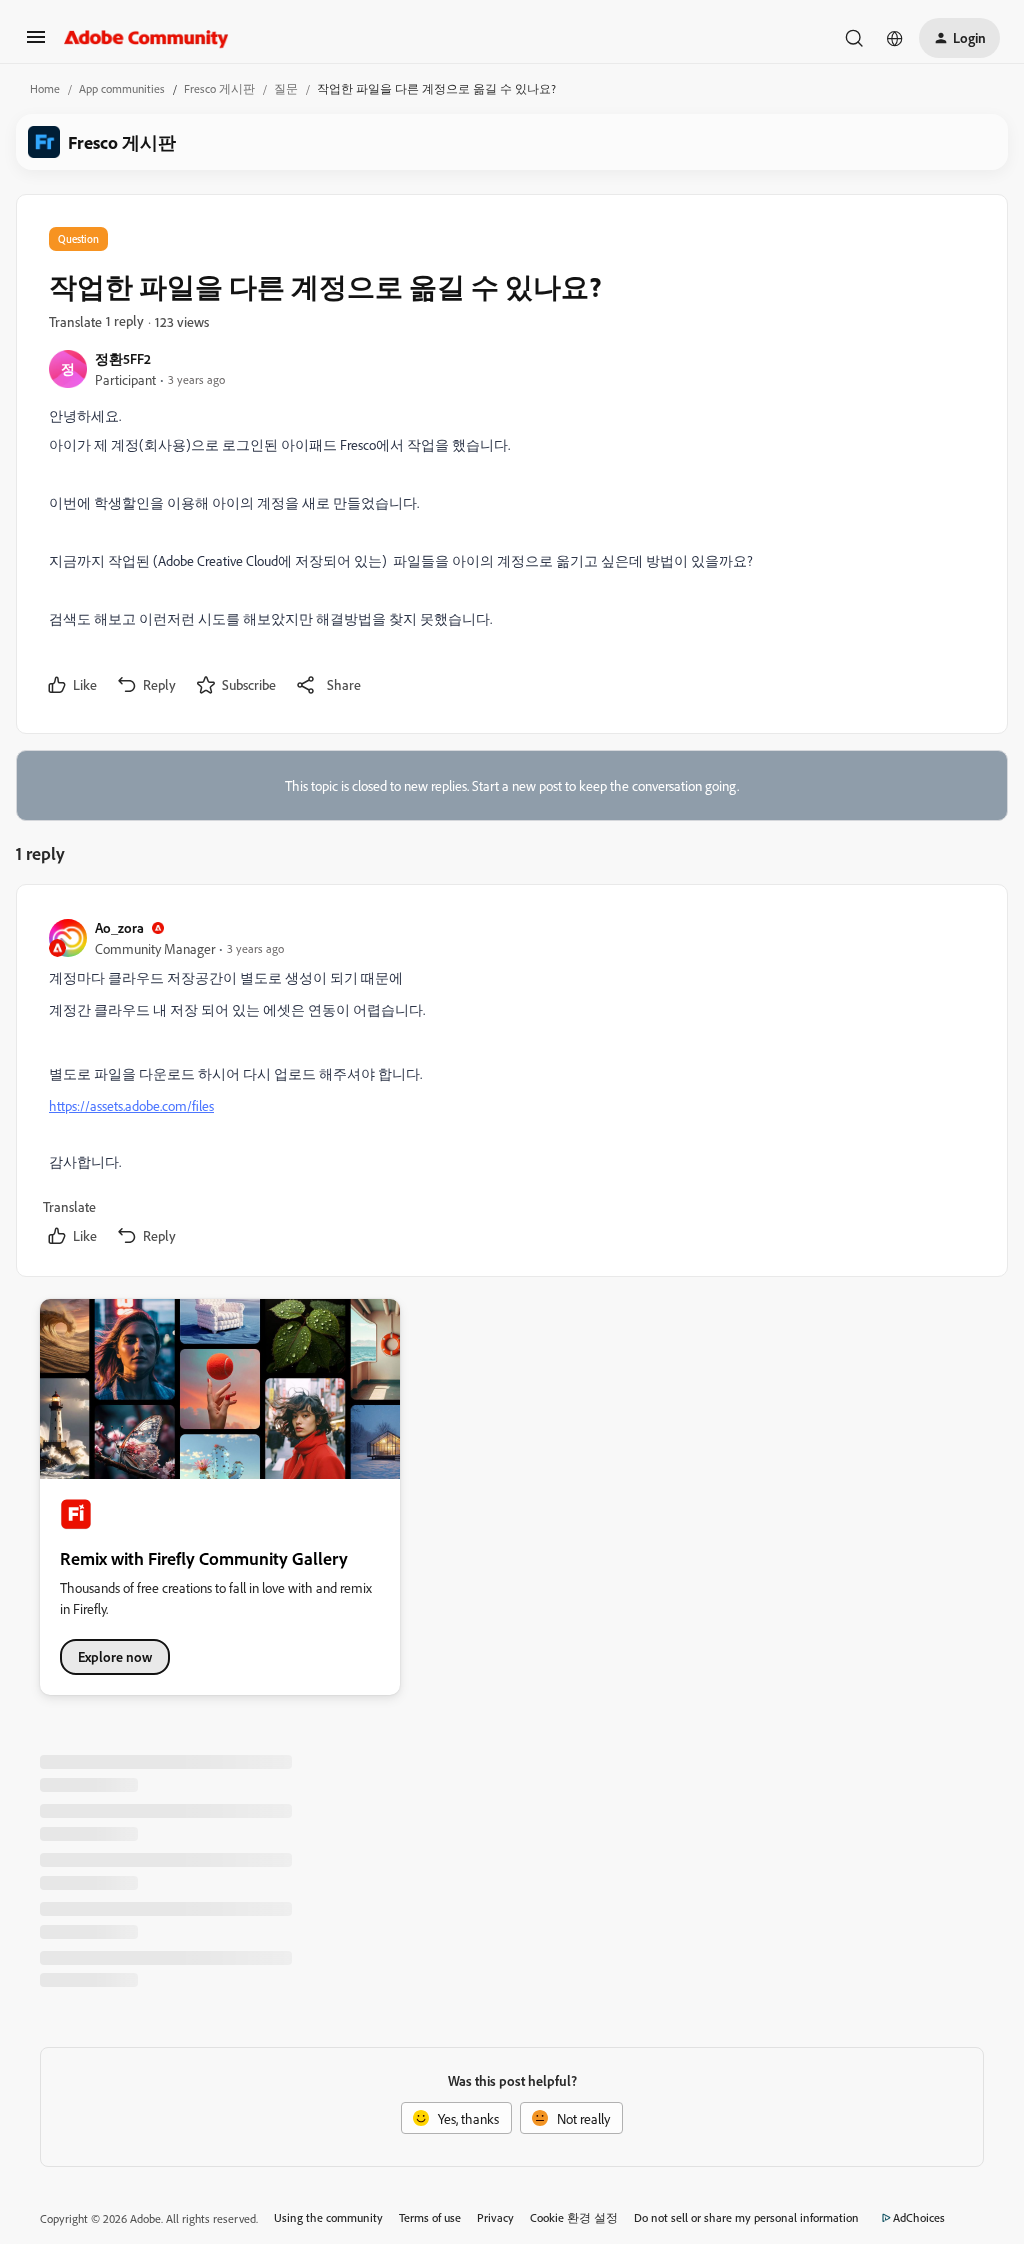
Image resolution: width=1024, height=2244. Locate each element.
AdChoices (919, 2217)
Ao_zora (119, 927)
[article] (511, 1084)
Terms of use (430, 2217)
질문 (286, 88)
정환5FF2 (123, 358)
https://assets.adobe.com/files (131, 1105)
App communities (122, 88)
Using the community (328, 2217)
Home (45, 88)
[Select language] (895, 38)
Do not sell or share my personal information (746, 2217)
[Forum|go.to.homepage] (146, 38)
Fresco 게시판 (219, 88)
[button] (36, 43)
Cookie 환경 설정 (574, 2217)
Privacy (495, 2217)
